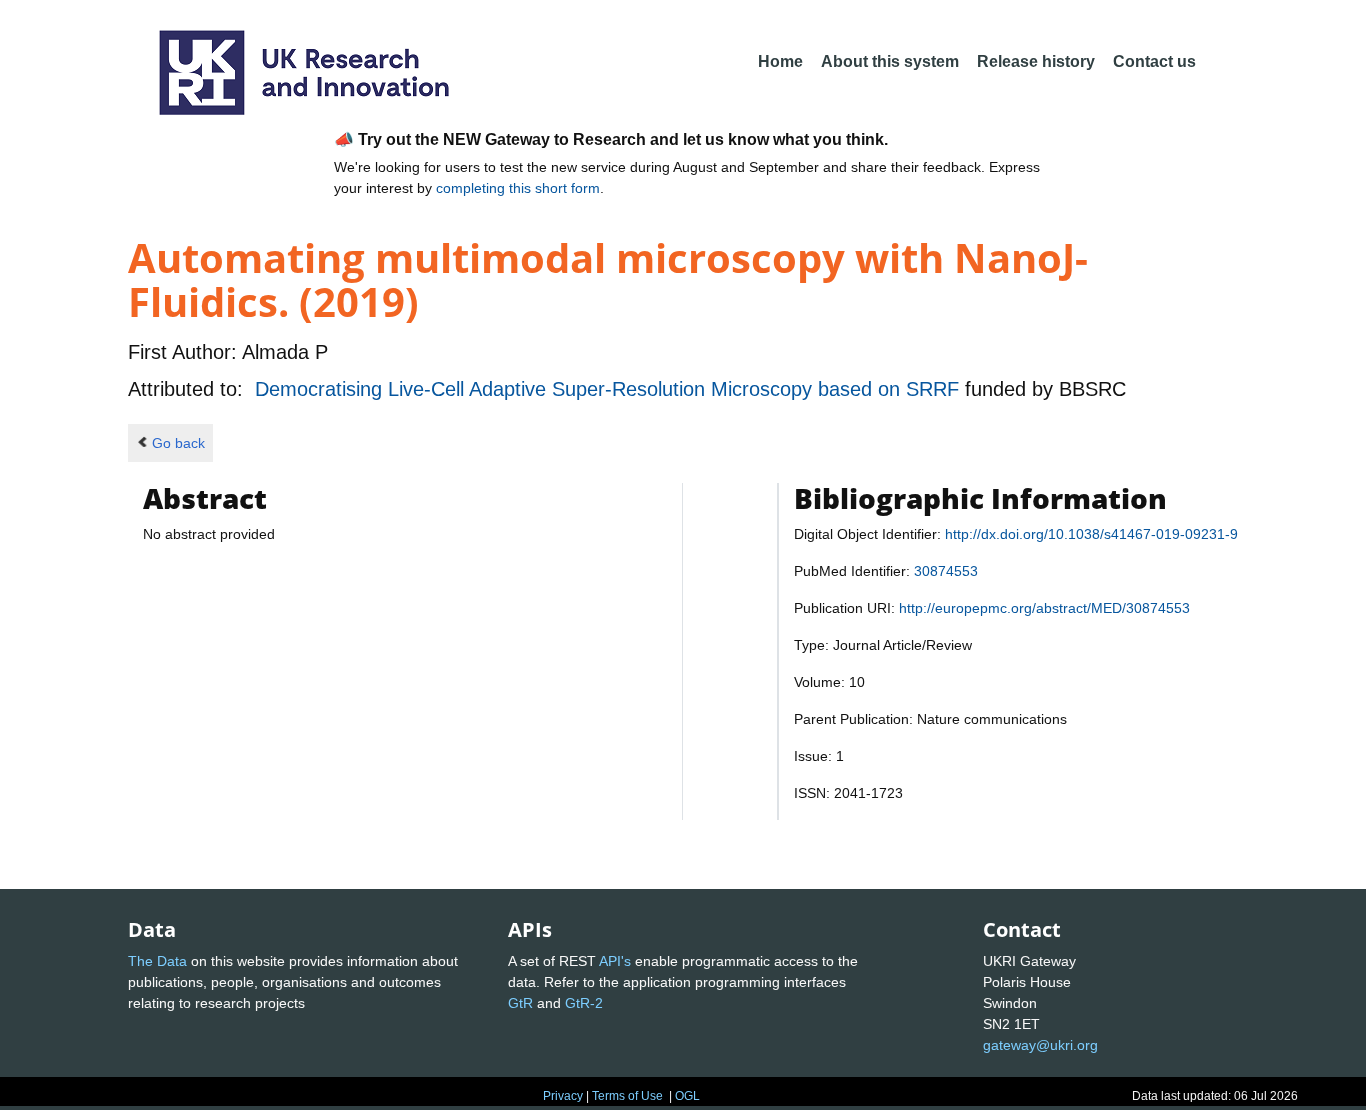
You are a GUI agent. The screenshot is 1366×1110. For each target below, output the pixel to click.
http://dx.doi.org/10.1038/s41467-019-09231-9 (1091, 534)
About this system (890, 61)
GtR (520, 1003)
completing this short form (518, 188)
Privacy (563, 1096)
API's (615, 961)
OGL (687, 1096)
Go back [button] (178, 443)
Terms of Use (627, 1096)
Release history (1036, 61)
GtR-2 (584, 1003)
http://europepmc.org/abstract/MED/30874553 (1044, 608)
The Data (157, 961)
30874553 (946, 571)
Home (780, 61)
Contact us (1154, 61)
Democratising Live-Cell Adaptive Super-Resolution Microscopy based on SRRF (610, 389)
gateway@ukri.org (1040, 1045)
